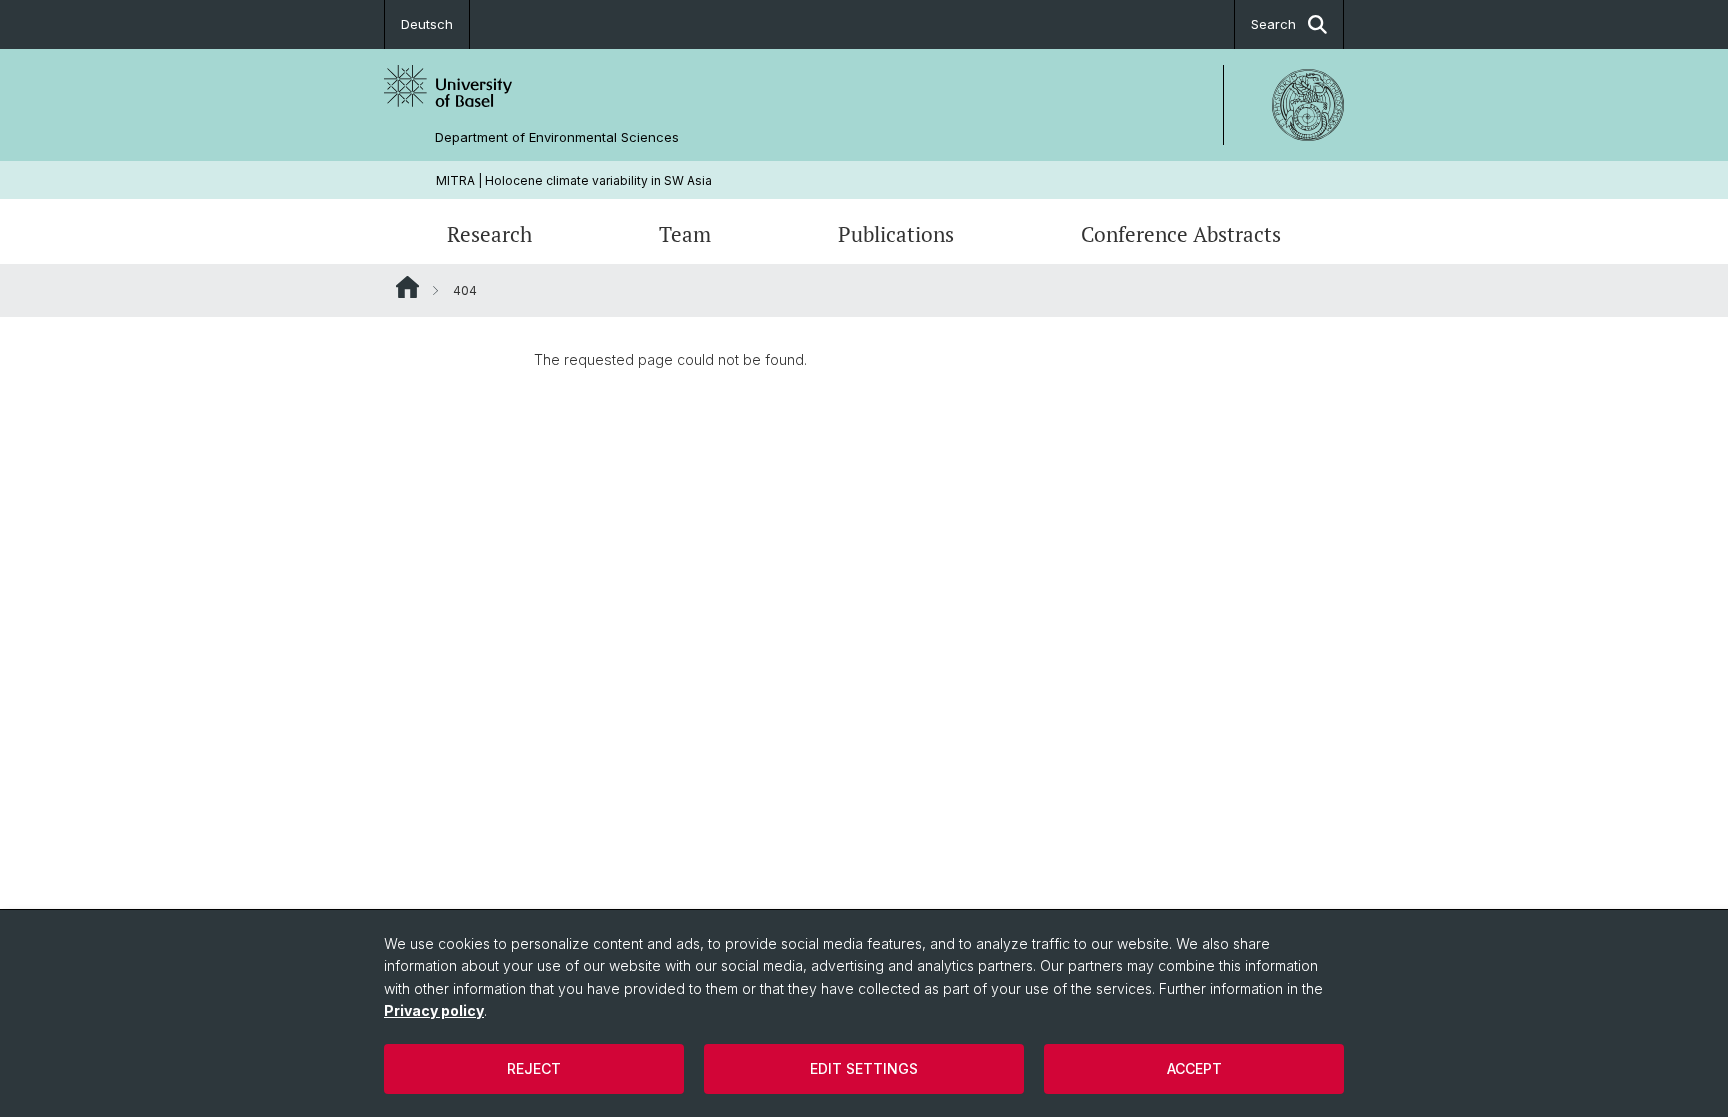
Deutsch (427, 24)
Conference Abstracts (1181, 234)
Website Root (407, 287)
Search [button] (1273, 24)
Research (489, 234)
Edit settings (864, 1068)
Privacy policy (434, 1010)
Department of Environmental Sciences (557, 137)
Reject (534, 1068)
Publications (896, 234)
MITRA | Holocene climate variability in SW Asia (574, 180)
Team (685, 234)
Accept (1194, 1068)
